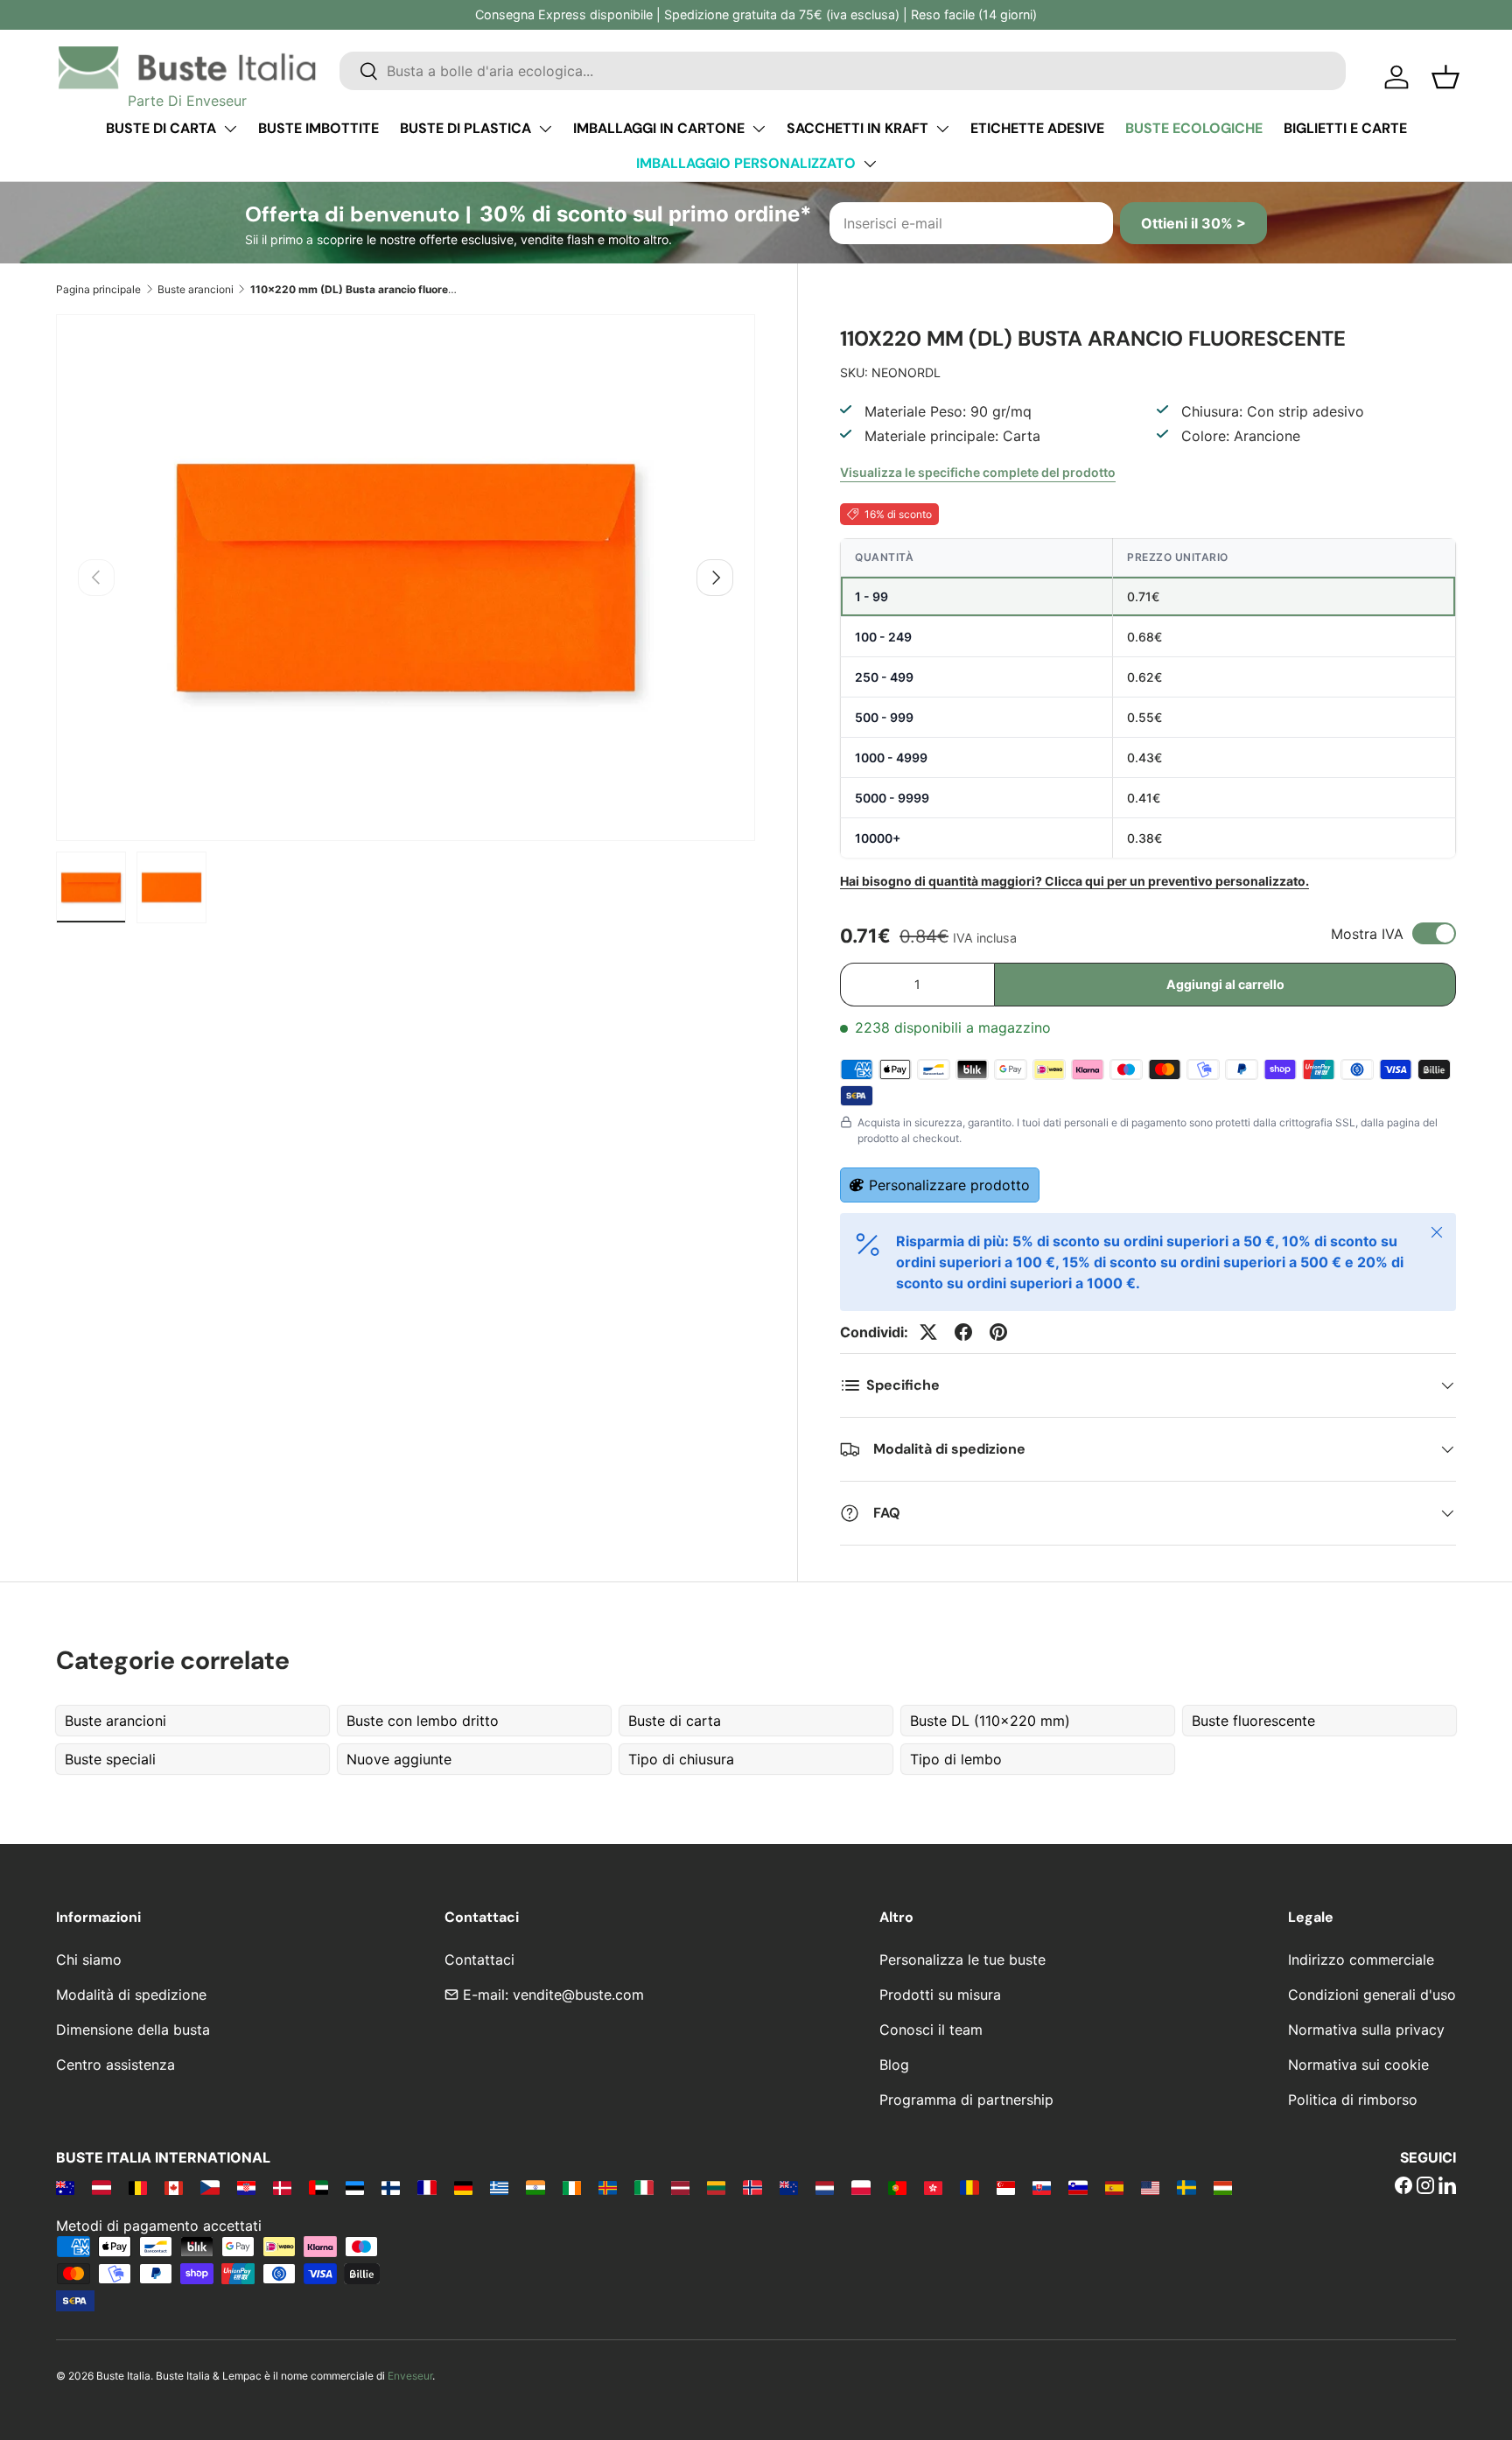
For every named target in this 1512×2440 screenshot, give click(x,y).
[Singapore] (1006, 2187)
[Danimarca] (282, 2187)
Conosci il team (931, 2030)
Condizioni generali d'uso (1372, 1995)
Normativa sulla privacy (1366, 2030)
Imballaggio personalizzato (746, 163)
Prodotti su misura (940, 1995)
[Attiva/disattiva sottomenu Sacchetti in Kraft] (942, 129)
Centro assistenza (115, 2065)
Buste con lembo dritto (423, 1721)
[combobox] (843, 71)
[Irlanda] (572, 2187)
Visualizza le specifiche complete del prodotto (978, 472)
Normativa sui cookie (1358, 2065)
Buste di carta (161, 128)
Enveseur (410, 2376)
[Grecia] (499, 2187)
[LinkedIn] (1447, 2187)
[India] (535, 2187)
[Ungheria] (1223, 2187)
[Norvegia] (752, 2187)
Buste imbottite (318, 128)
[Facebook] (1403, 2187)
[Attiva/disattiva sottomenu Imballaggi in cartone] (759, 129)
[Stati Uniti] (1150, 2187)
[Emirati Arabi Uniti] (318, 2187)
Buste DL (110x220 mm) (990, 1721)
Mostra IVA (1367, 934)
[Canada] (174, 2187)
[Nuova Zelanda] (789, 2187)
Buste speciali (110, 1759)
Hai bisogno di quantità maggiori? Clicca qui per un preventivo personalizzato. (1074, 881)
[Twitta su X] (928, 1332)
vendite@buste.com (578, 1995)
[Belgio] (138, 2187)
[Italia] (644, 2187)
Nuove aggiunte (399, 1759)
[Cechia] (210, 2187)
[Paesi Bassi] (825, 2187)
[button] (1445, 77)
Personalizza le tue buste (962, 1960)
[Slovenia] (1078, 2187)
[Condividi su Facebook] (963, 1332)
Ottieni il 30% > (1193, 223)
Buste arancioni (196, 289)
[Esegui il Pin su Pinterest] (998, 1332)
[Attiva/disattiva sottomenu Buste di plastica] (545, 129)
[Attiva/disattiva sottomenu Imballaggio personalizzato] (870, 164)
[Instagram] (1425, 2187)
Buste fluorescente (1253, 1721)
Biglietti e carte (1345, 128)
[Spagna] (1114, 2187)
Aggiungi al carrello (1225, 984)
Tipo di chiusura (681, 1759)
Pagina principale (98, 289)
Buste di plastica (465, 128)
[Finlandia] (391, 2187)
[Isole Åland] (608, 2187)
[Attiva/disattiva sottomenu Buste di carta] (230, 129)
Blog (894, 2065)
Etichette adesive (1037, 128)
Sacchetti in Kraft (857, 128)
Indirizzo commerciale (1361, 1960)
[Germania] (463, 2187)
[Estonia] (355, 2187)
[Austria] (101, 2187)
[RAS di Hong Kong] (933, 2187)
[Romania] (969, 2187)
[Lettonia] (680, 2187)
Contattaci (479, 1960)
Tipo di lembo (956, 1759)
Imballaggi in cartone (659, 128)
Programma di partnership (966, 2100)
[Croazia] (246, 2187)
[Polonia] (861, 2187)
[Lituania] (716, 2187)
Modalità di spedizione (131, 1995)
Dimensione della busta (133, 2030)
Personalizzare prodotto (949, 1185)
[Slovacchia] (1042, 2187)
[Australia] (65, 2187)
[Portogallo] (897, 2187)
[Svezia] (1186, 2187)
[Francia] (427, 2187)
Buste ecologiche (1194, 128)
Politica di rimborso (1353, 2100)
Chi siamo (89, 1960)
